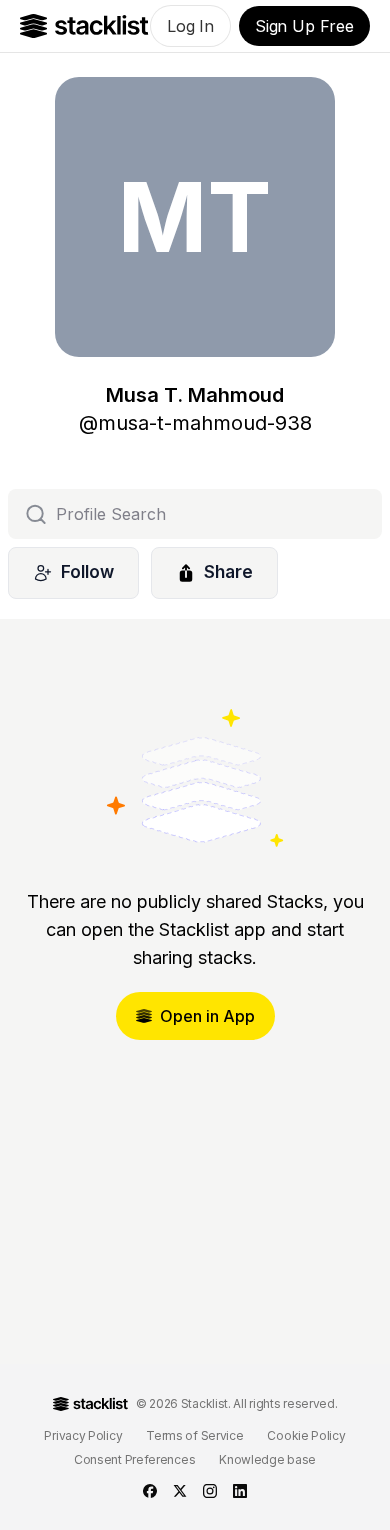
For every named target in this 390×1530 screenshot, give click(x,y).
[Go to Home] (84, 26)
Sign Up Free (304, 26)
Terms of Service (194, 1435)
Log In (190, 26)
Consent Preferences (134, 1459)
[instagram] (210, 1491)
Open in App (207, 1016)
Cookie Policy (306, 1435)
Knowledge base (267, 1459)
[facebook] (150, 1491)
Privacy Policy (83, 1435)
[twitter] (180, 1491)
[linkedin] (240, 1491)
